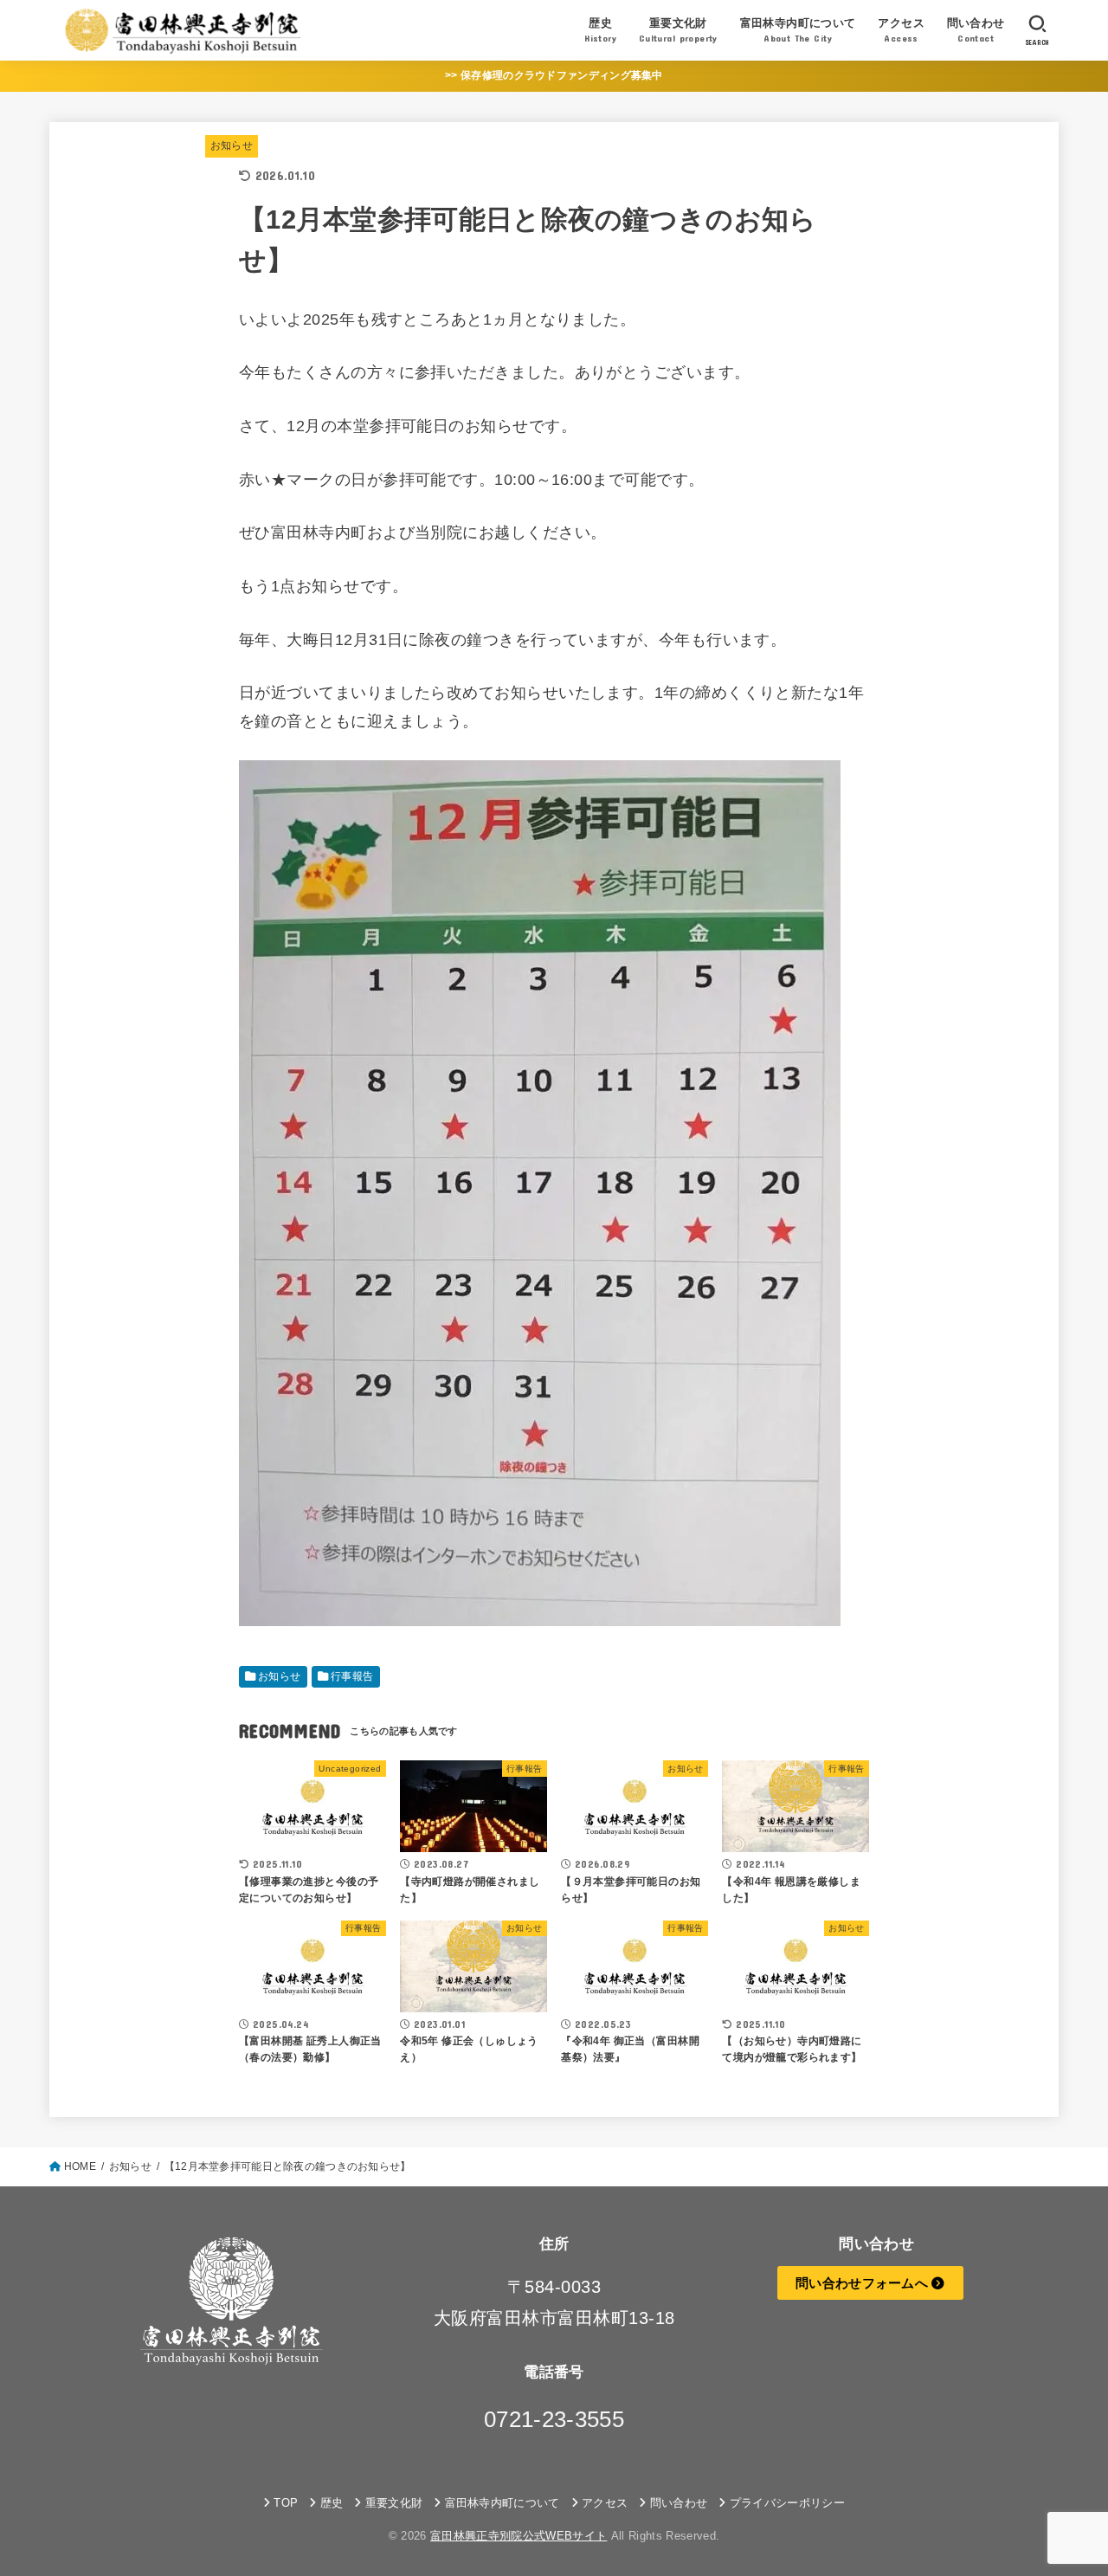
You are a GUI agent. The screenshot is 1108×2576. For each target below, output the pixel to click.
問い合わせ (679, 2503)
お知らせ (232, 145)
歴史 (332, 2503)
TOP (286, 2503)
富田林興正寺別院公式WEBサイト (519, 2536)
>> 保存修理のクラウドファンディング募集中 (554, 75)
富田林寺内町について (502, 2503)
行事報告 (352, 1676)
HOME (80, 2166)
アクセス (605, 2503)
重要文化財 (394, 2503)
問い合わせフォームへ (863, 2283)
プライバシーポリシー (787, 2503)
